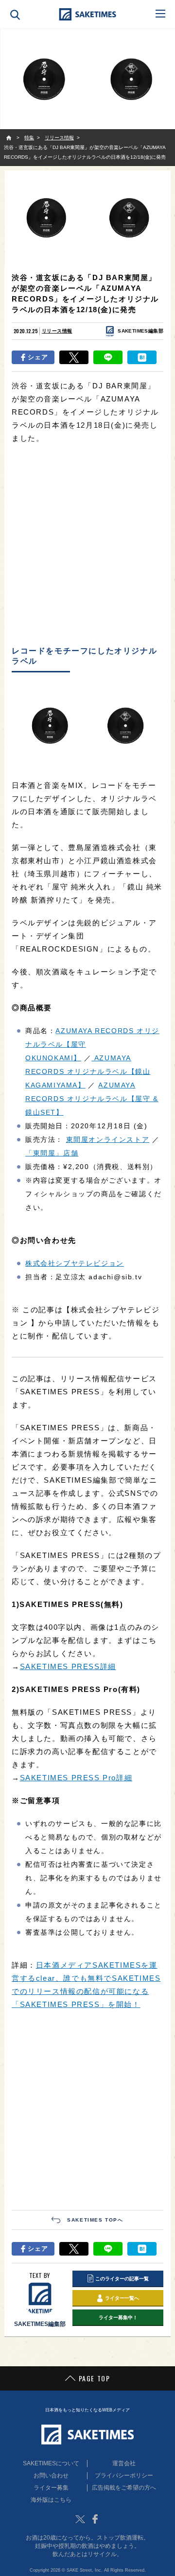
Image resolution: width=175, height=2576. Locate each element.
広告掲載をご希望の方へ (124, 2488)
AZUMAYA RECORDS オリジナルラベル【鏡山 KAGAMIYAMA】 (88, 1071)
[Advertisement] (87, 545)
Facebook (95, 2519)
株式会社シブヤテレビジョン (75, 1263)
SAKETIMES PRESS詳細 (68, 1666)
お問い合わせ (51, 2476)
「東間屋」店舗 (52, 1153)
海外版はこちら (51, 2500)
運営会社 (124, 2463)
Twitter (80, 2519)
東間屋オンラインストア (108, 1139)
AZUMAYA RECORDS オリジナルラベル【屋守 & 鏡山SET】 (92, 1099)
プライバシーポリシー (124, 2476)
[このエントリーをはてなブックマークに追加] (142, 357)
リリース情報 (57, 331)
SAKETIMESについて (51, 2463)
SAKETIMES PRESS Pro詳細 (76, 1778)
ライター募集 (51, 2488)
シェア (38, 357)
